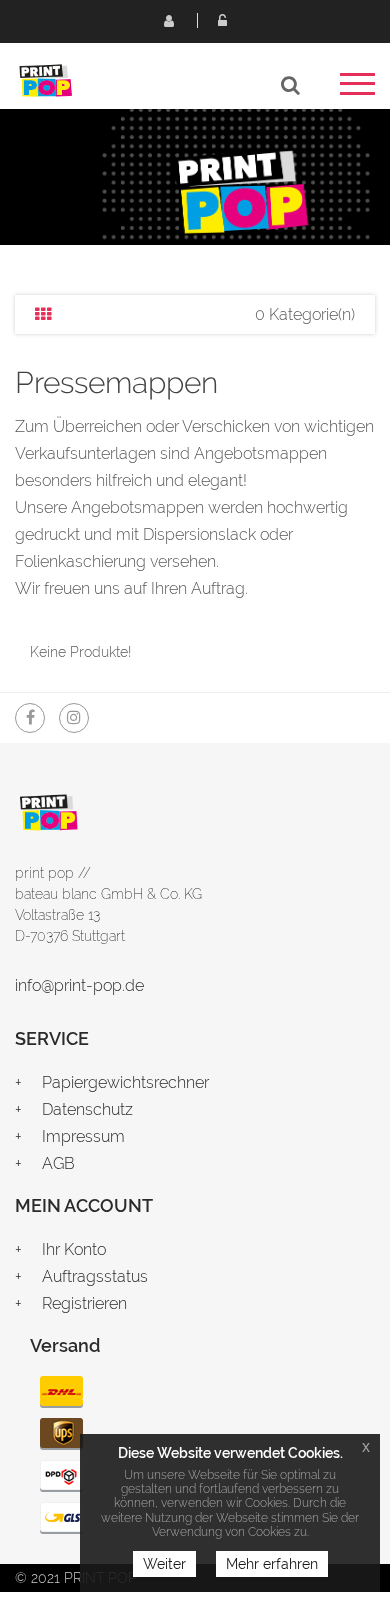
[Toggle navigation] (357, 90)
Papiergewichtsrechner (125, 1082)
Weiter (164, 1564)
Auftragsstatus (95, 1276)
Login (222, 20)
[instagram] (74, 718)
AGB (58, 1163)
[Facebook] (30, 718)
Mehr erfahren (272, 1564)
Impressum (83, 1136)
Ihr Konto (74, 1249)
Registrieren (168, 20)
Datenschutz (87, 1109)
